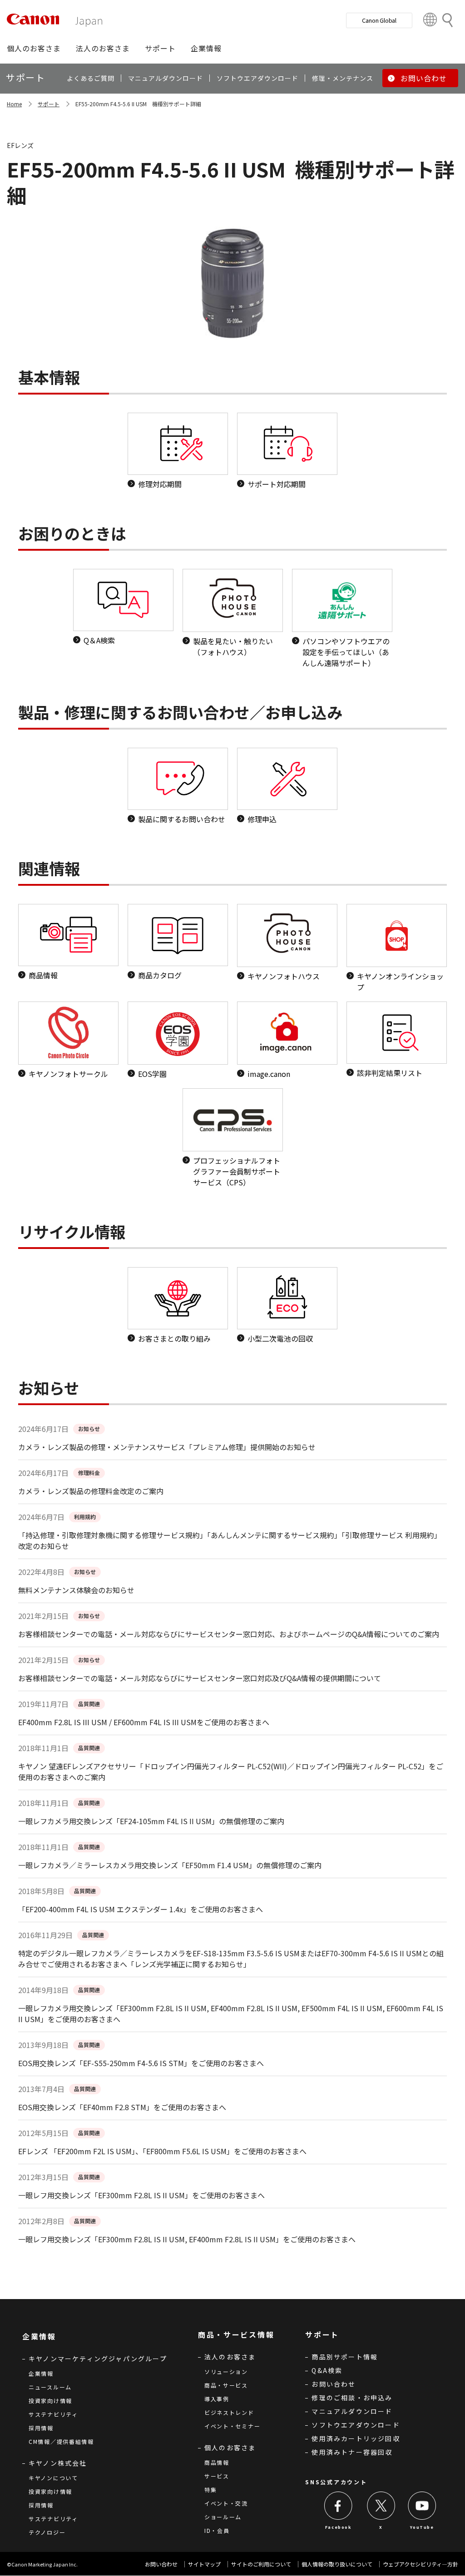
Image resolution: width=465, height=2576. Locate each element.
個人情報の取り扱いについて (337, 2564)
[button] (34, 48)
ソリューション (226, 2371)
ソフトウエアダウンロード (356, 2425)
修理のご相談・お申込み (352, 2398)
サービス (217, 2476)
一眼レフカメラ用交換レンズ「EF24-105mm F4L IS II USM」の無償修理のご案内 (151, 1821)
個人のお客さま (230, 2448)
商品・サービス (226, 2385)
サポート (49, 104)
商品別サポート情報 (345, 2357)
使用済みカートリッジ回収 (356, 2438)
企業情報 (41, 2373)
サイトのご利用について (261, 2564)
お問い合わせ (334, 2384)
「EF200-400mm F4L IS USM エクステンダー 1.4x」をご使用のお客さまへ (141, 1909)
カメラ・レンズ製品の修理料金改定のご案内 (91, 1491)
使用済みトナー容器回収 (352, 2452)
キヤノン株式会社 (58, 2463)
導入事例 (217, 2399)
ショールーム (223, 2517)
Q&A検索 (327, 2370)
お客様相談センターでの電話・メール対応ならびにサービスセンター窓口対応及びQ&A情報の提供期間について (200, 1678)
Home (14, 104)
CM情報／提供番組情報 (61, 2441)
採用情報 (41, 2428)
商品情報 (217, 2462)
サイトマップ (204, 2564)
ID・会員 (217, 2530)
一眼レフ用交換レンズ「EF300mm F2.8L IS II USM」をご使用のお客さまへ (141, 2195)
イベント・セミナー (232, 2426)
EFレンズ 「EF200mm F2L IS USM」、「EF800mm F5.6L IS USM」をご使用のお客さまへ (162, 2151)
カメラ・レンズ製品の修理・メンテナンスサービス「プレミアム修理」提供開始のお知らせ (167, 1447)
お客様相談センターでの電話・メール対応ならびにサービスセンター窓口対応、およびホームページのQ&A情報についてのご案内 (229, 1634)
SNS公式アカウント (336, 2482)
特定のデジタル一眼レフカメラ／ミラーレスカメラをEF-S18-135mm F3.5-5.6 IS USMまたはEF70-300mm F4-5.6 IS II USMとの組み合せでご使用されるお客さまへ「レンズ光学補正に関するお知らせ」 (231, 1959)
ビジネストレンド (229, 2412)
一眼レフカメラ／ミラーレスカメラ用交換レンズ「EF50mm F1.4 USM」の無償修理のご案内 (170, 1865)
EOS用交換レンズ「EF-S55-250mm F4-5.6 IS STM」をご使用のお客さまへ (141, 2063)
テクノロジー (47, 2532)
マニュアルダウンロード (352, 2411)
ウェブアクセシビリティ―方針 (420, 2564)
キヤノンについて (53, 2478)
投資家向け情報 (50, 2401)
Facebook (339, 2527)
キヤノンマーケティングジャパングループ (98, 2359)
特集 (210, 2490)
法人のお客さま (230, 2357)
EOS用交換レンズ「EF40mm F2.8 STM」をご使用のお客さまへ (122, 2107)
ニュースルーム (50, 2387)
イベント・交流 (226, 2503)
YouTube (422, 2527)
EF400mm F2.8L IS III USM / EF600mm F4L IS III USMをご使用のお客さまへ (144, 1722)
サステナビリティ (53, 2414)
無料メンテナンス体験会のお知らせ (76, 1590)
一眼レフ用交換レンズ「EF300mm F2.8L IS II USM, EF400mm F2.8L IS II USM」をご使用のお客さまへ (187, 2239)
